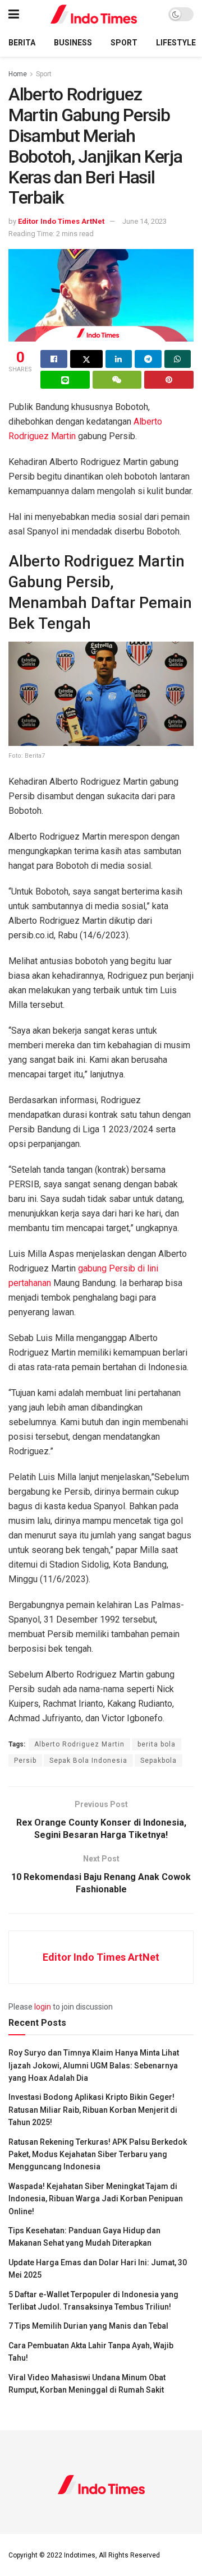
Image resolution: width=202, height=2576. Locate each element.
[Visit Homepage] (94, 14)
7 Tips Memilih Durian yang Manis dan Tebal (88, 2326)
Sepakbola (159, 1761)
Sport (124, 43)
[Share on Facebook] (54, 359)
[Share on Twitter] (86, 359)
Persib (25, 1761)
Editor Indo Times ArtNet (61, 221)
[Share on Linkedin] (119, 359)
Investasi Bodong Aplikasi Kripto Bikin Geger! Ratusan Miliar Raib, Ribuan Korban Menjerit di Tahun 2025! (93, 2110)
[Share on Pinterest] (169, 380)
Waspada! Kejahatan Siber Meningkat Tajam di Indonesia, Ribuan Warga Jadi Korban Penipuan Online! (96, 2199)
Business (73, 43)
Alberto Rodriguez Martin (79, 1744)
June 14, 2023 (144, 221)
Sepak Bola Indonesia (88, 1761)
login (43, 2007)
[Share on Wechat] (117, 380)
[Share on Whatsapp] (178, 359)
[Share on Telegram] (148, 359)
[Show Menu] (14, 14)
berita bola (157, 1744)
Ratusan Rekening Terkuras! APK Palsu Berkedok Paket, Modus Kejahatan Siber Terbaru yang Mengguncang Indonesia (98, 2155)
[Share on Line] (65, 380)
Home (18, 74)
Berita (22, 43)
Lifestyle (176, 43)
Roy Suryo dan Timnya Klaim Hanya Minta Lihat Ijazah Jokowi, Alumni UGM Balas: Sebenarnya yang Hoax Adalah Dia (94, 2065)
